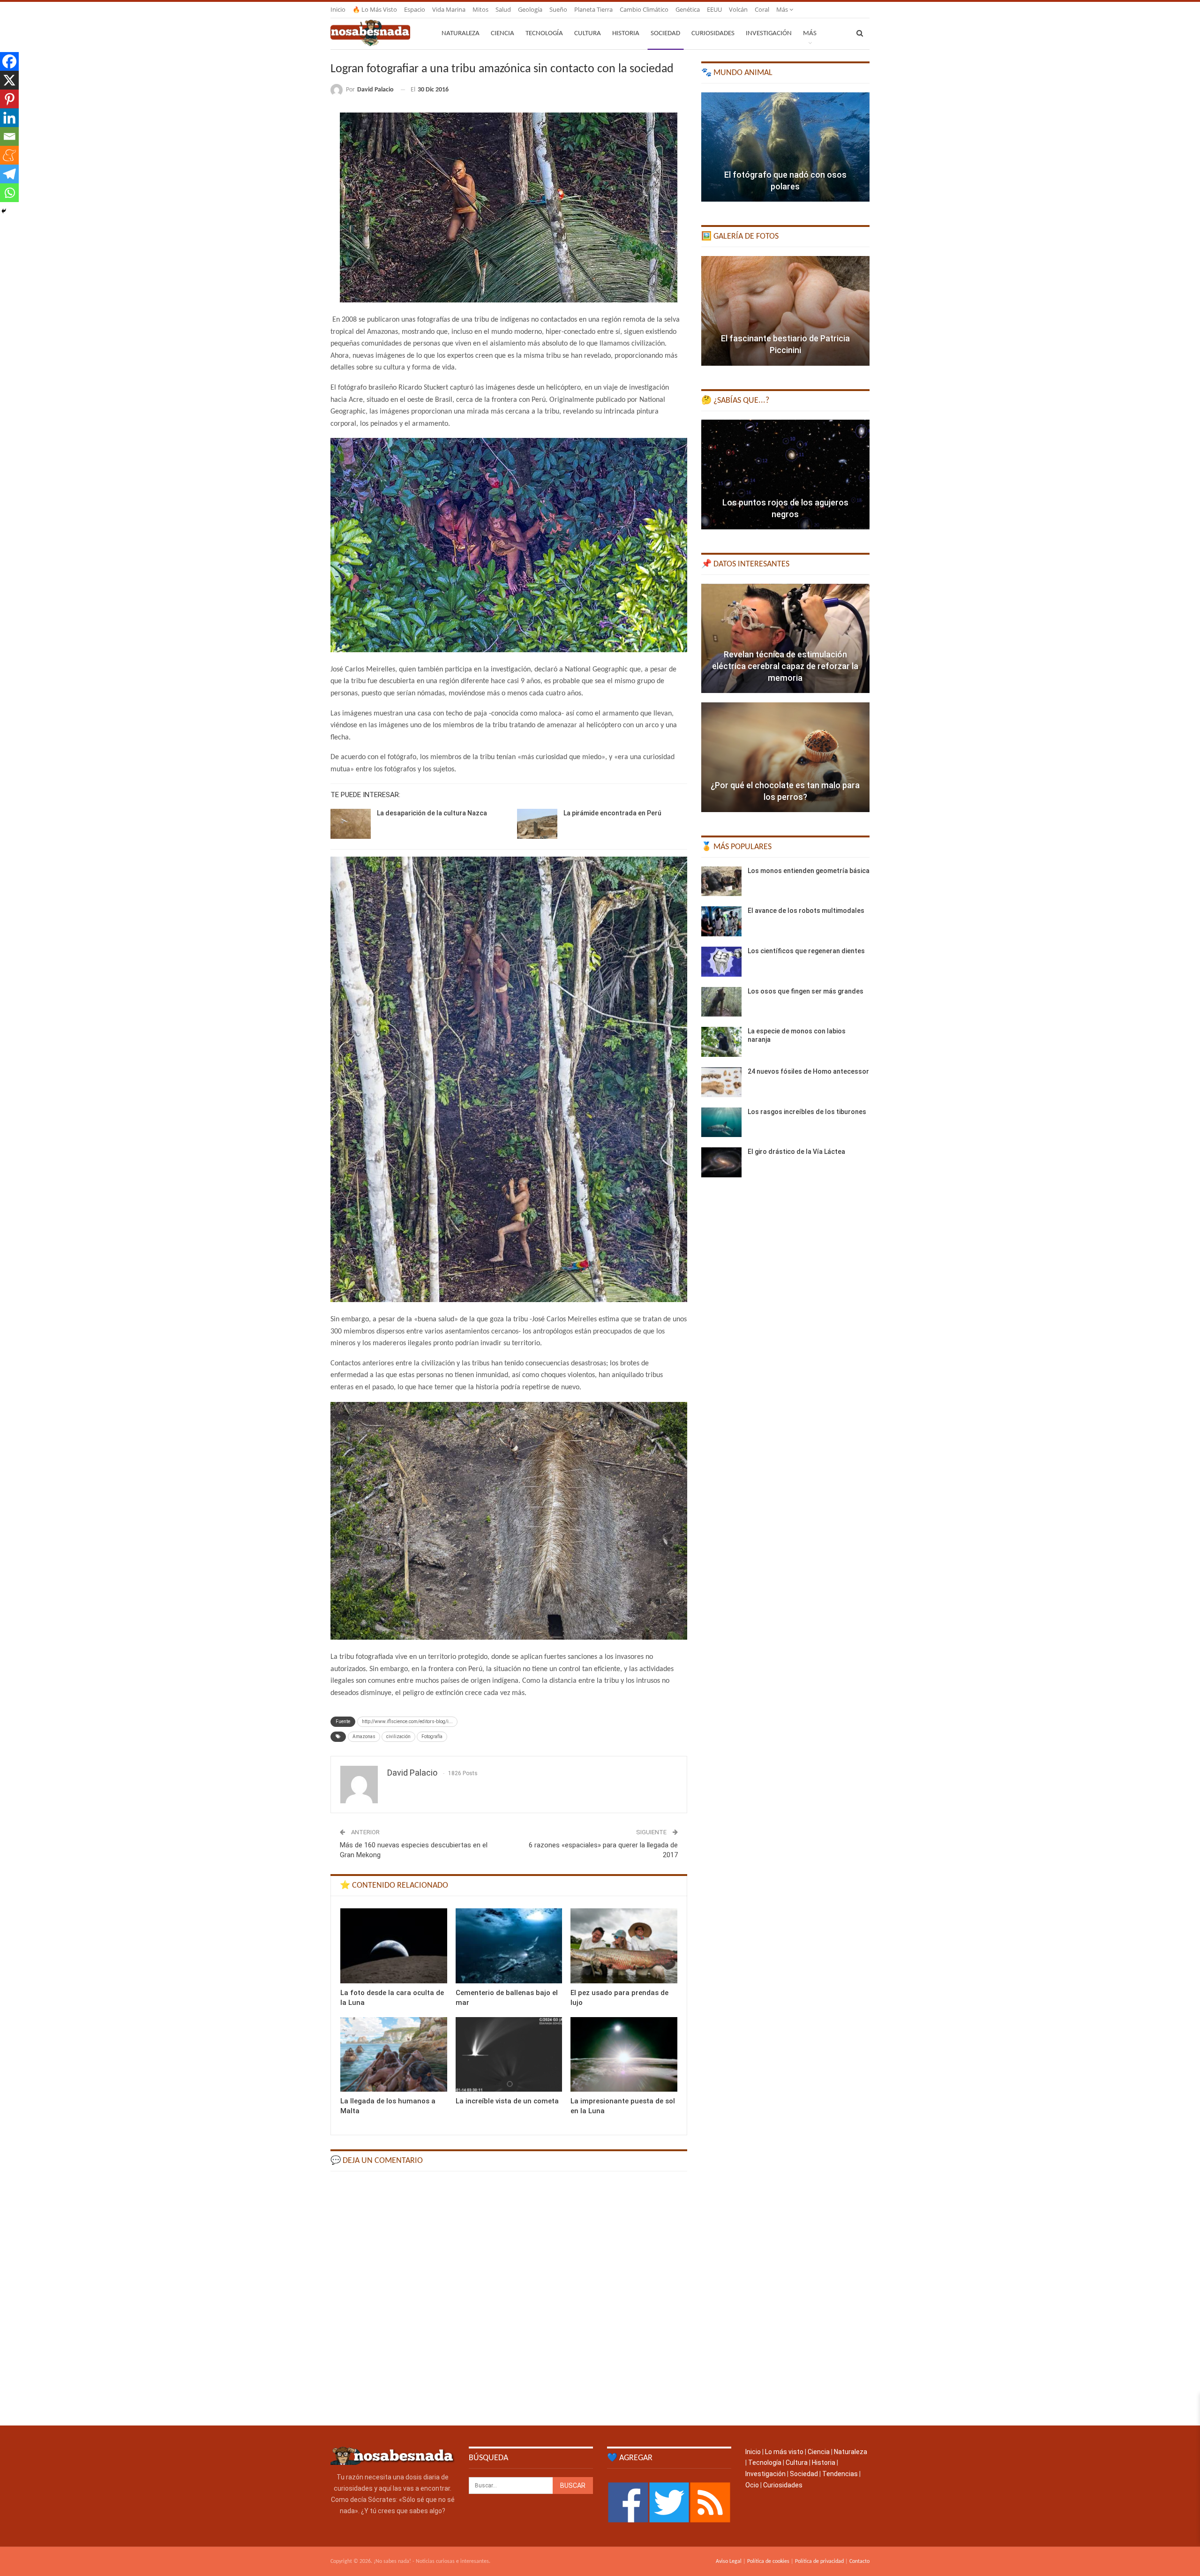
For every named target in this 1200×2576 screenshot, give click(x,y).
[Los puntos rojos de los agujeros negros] (785, 475)
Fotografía (432, 1736)
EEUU (714, 9)
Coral (762, 9)
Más (783, 9)
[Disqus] (509, 2297)
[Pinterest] (9, 99)
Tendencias (840, 2474)
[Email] (9, 136)
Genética (688, 9)
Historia (626, 34)
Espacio (415, 9)
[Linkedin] (9, 118)
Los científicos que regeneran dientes (806, 951)
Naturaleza (461, 34)
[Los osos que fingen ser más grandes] (721, 1002)
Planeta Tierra (593, 9)
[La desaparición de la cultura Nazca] (351, 824)
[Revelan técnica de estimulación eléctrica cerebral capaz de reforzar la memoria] (785, 639)
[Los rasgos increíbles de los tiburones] (721, 1122)
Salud (503, 9)
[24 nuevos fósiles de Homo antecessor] (721, 1082)
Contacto (859, 2561)
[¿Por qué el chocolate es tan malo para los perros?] (785, 757)
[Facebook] (9, 61)
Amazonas (364, 1736)
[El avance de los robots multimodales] (721, 921)
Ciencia (502, 34)
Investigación (769, 34)
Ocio (752, 2485)
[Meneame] (9, 155)
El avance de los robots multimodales (806, 911)
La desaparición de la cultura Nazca (432, 813)
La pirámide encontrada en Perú (612, 813)
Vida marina (449, 9)
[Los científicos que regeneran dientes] (721, 962)
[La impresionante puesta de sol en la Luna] (624, 2054)
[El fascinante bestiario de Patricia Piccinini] (785, 311)
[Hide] (4, 211)
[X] (9, 80)
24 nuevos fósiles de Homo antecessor (808, 1071)
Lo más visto (784, 2452)
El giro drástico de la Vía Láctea (796, 1152)
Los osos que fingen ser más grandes (806, 991)
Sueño (558, 9)
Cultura (588, 34)
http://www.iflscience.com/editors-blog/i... (407, 1721)
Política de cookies (768, 2561)
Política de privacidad (819, 2561)
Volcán (738, 9)
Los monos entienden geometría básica (809, 871)
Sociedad (665, 34)
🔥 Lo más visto (375, 9)
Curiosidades (713, 34)
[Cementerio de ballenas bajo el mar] (509, 1946)
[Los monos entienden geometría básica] (721, 881)
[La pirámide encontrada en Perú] (537, 824)
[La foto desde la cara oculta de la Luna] (394, 1946)
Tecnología (544, 34)
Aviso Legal (729, 2561)
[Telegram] (9, 174)
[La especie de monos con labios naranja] (721, 1042)
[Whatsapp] (9, 193)
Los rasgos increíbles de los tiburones (807, 1112)
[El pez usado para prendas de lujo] (624, 1946)
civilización (398, 1736)
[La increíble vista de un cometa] (509, 2054)
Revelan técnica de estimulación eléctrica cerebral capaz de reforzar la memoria (785, 666)
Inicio (338, 9)
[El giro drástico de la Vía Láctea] (721, 1162)
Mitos (480, 9)
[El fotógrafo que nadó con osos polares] (785, 147)
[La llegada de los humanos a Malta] (394, 2054)
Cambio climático (644, 9)
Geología (530, 9)
